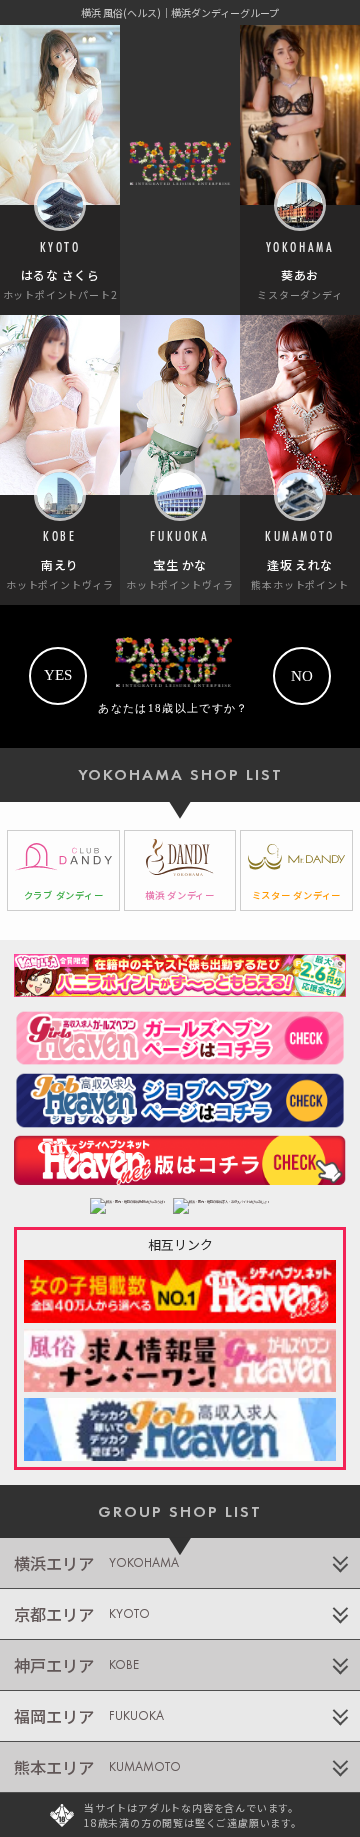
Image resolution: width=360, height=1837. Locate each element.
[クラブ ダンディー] (63, 870)
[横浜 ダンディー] (180, 870)
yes (58, 675)
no (302, 676)
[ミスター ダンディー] (296, 870)
